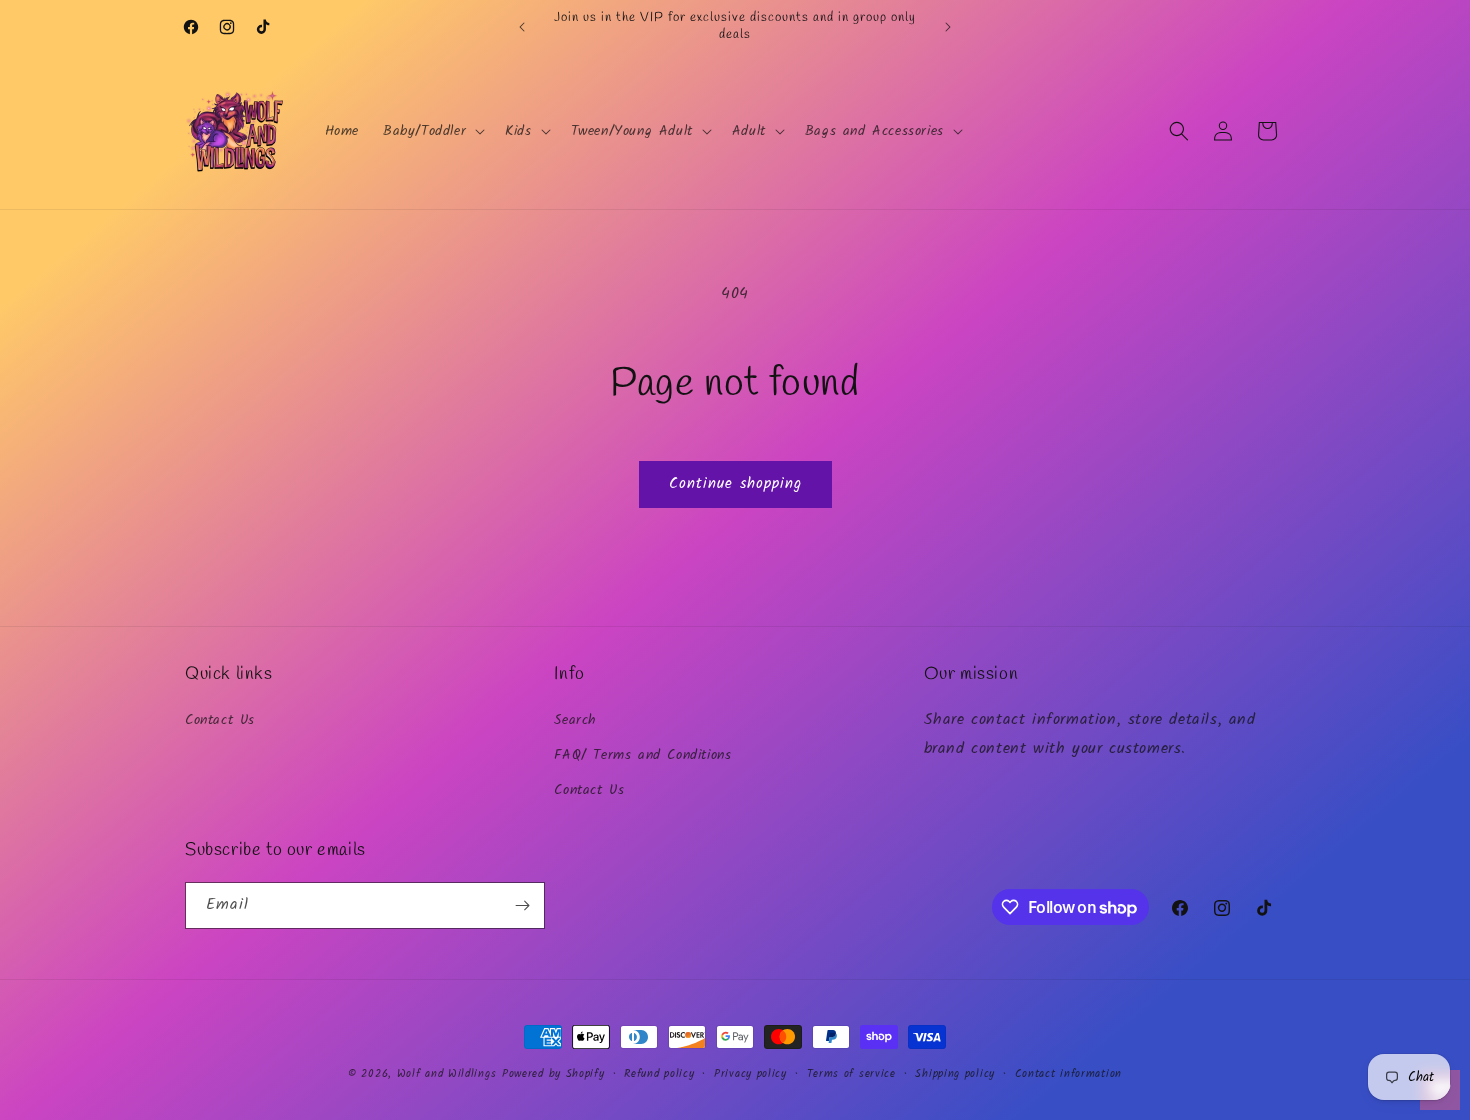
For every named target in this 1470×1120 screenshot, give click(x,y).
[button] (432, 131)
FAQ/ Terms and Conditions (642, 755)
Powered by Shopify (553, 1074)
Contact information (1068, 1074)
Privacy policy (750, 1074)
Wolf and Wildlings (447, 1074)
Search (575, 720)
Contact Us (220, 720)
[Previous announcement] (522, 27)
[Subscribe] (522, 905)
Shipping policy (955, 1074)
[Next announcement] (948, 27)
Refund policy (659, 1074)
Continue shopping (735, 484)
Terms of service (851, 1074)
